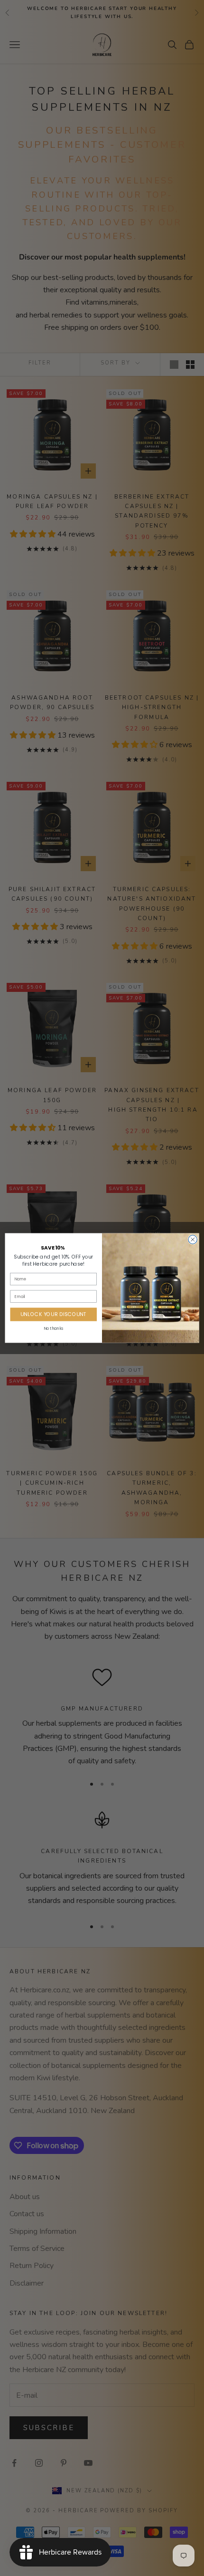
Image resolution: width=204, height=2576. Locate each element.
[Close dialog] (193, 1240)
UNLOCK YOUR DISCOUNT (54, 1314)
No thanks (53, 1328)
